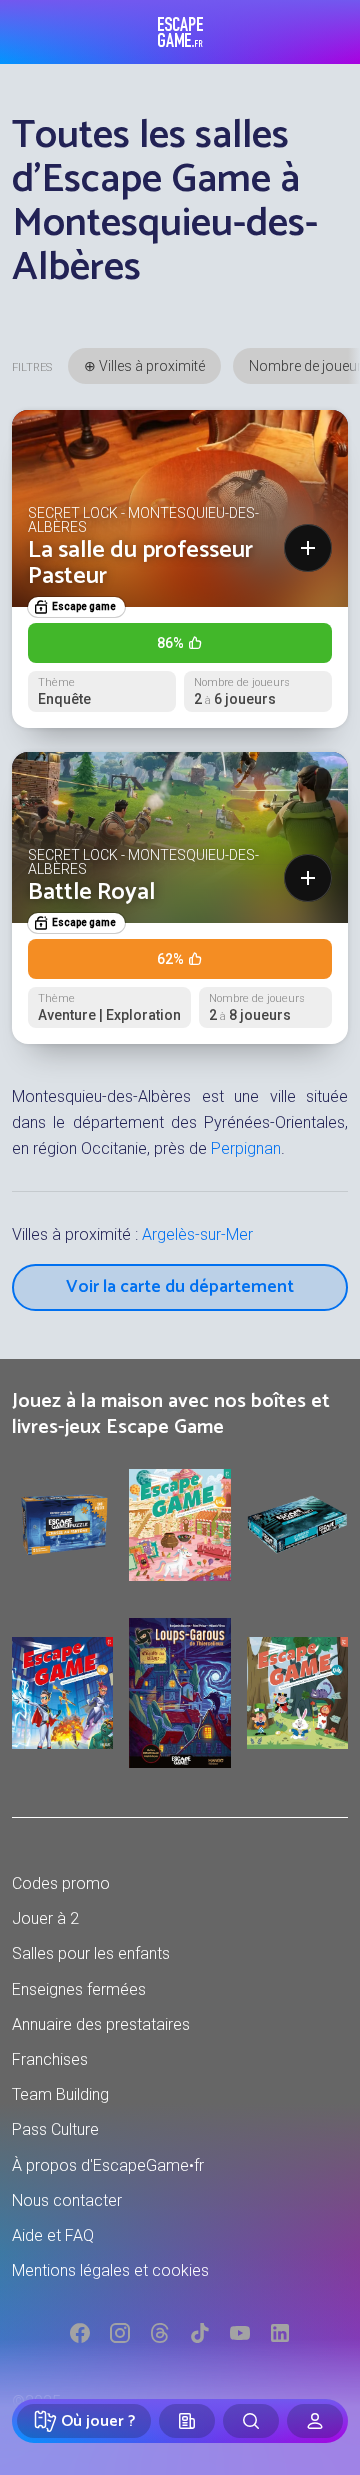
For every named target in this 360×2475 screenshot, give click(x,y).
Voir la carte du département (180, 1287)
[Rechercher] (251, 2421)
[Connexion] (315, 2421)
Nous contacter (67, 2200)
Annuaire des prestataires (101, 2024)
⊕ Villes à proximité (144, 366)
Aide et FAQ (53, 2235)
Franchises (50, 2059)
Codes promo (61, 1883)
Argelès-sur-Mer (197, 1234)
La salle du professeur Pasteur (140, 563)
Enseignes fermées (79, 1989)
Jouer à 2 (45, 1918)
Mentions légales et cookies (110, 2270)
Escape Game (180, 32)
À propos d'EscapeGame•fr (108, 2165)
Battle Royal (91, 892)
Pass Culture (55, 2129)
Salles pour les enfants (91, 1953)
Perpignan (246, 1148)
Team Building (60, 2094)
